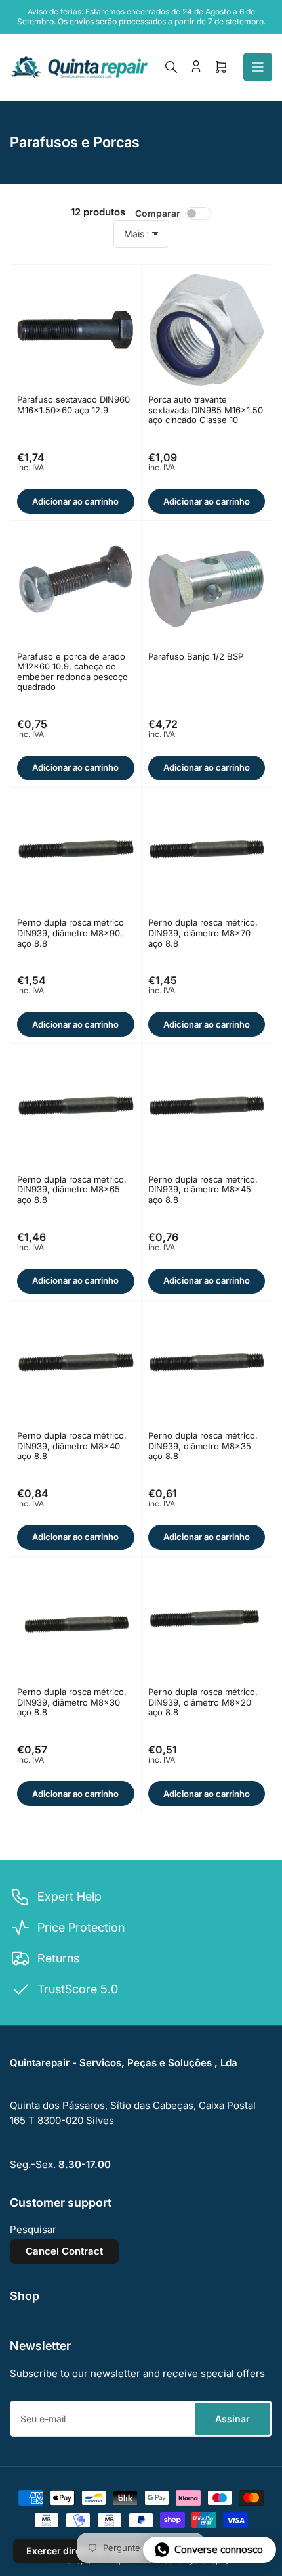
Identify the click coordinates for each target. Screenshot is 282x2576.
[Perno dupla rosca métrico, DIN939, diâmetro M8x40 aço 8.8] (76, 1366)
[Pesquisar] (171, 67)
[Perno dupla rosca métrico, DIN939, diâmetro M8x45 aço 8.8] (207, 1109)
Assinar (232, 2419)
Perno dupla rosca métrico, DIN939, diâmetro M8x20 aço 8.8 (203, 1702)
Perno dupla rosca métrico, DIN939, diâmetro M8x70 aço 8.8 (203, 933)
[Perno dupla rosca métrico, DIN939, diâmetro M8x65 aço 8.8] (76, 1109)
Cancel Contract (64, 2251)
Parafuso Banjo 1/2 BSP (196, 656)
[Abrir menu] (258, 67)
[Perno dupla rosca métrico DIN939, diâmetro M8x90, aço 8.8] (76, 853)
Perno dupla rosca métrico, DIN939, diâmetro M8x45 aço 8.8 (203, 1189)
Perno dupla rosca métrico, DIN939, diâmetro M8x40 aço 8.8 (72, 1446)
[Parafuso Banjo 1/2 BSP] (207, 586)
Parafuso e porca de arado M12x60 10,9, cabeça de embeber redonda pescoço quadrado (72, 672)
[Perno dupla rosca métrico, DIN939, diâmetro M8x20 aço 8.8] (207, 1622)
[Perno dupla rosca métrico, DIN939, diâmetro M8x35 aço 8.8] (207, 1366)
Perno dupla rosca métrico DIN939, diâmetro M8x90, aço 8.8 (70, 933)
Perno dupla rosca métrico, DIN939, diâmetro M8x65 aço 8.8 (72, 1189)
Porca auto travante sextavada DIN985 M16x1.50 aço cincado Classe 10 (206, 410)
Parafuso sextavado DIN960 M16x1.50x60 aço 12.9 (73, 405)
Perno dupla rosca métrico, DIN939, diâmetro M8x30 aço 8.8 (72, 1702)
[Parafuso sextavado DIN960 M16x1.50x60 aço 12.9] (76, 330)
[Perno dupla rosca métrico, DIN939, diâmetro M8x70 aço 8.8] (207, 853)
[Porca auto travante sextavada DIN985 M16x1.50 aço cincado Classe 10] (207, 330)
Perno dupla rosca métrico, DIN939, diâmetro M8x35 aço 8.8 (203, 1446)
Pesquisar (33, 2229)
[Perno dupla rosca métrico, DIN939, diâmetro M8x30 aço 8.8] (76, 1622)
